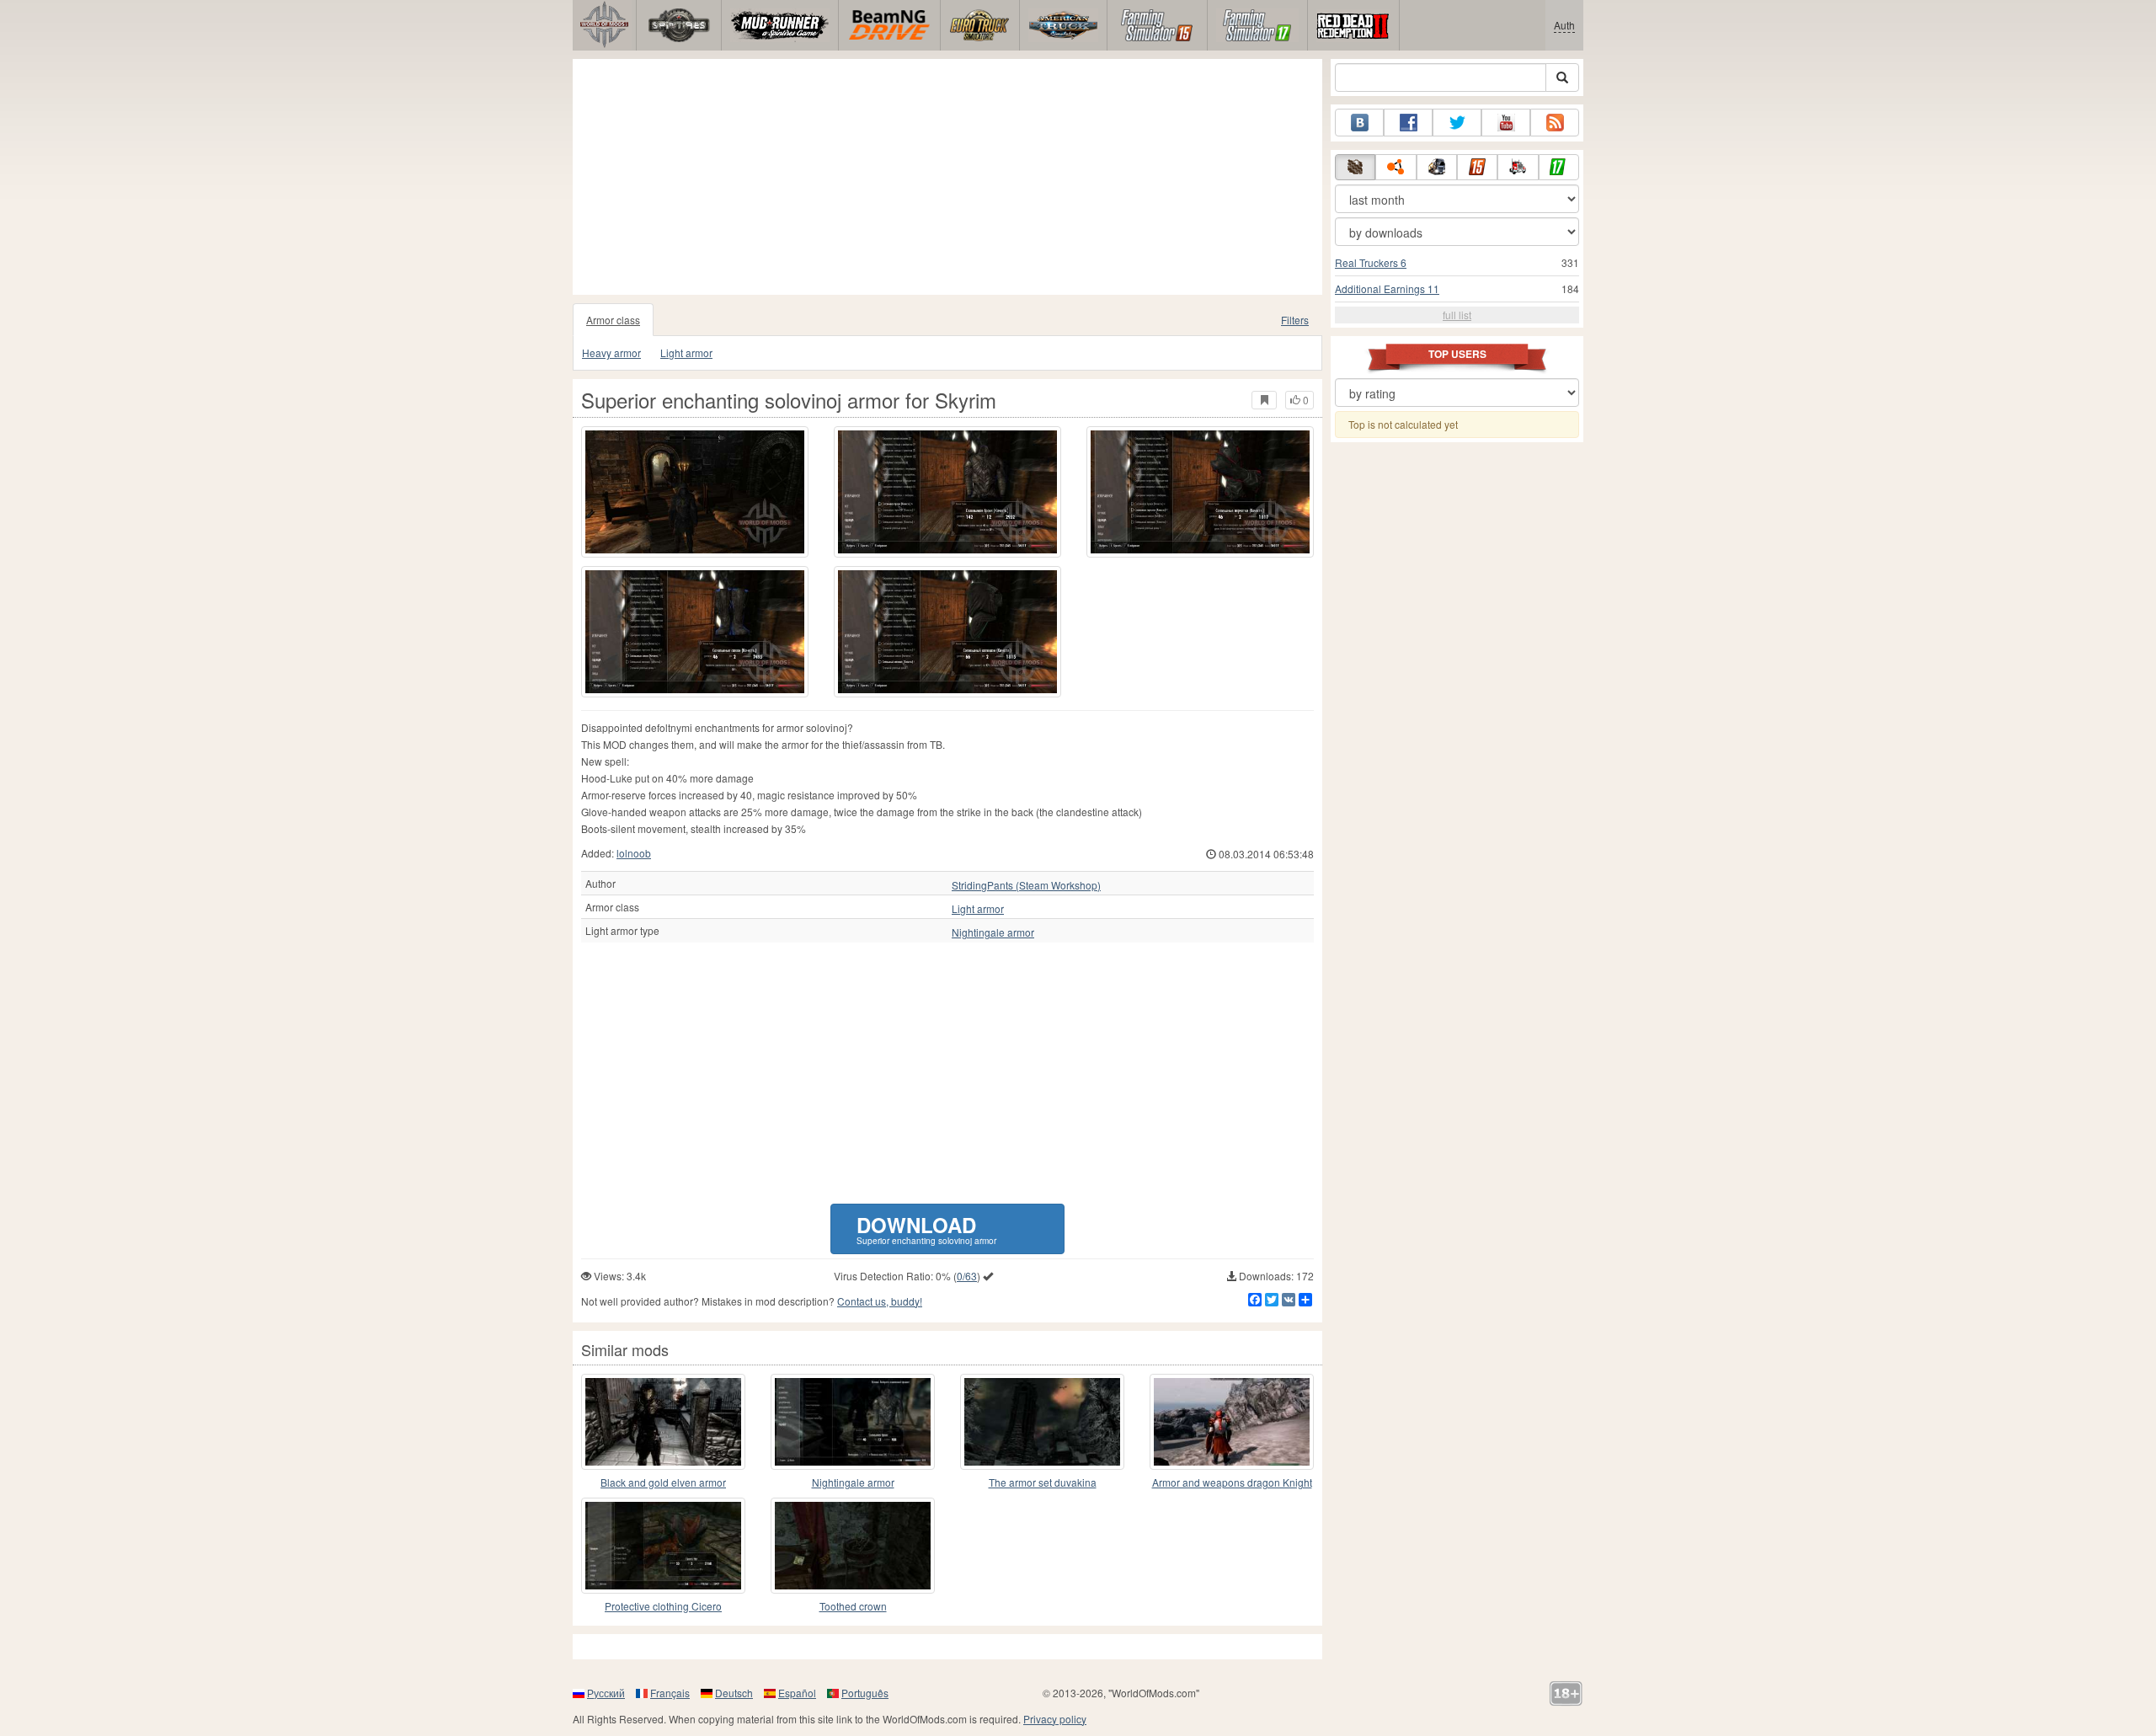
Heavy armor (611, 353)
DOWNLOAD (926, 1229)
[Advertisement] (947, 177)
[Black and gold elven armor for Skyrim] (663, 1422)
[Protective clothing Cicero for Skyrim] (663, 1546)
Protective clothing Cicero (663, 1606)
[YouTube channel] (1506, 123)
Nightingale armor (993, 932)
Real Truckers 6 (1371, 262)
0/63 (967, 1276)
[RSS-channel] (1555, 123)
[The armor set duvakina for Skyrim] (1042, 1422)
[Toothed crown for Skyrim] (853, 1546)
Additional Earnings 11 (1387, 288)
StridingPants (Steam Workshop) (1026, 885)
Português (865, 1693)
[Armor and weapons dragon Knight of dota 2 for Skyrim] (1232, 1422)
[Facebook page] (1408, 123)
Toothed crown (853, 1606)
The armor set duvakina (1043, 1482)
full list (1457, 315)
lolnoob (634, 853)
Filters (1295, 320)
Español (797, 1693)
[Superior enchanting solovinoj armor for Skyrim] (695, 492)
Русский (606, 1693)
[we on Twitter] (1457, 123)
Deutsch (734, 1693)
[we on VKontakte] (1359, 123)
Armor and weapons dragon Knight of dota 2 (1232, 1483)
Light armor (686, 353)
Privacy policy (1055, 1719)
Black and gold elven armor (663, 1482)
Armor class (613, 320)
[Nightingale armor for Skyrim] (853, 1422)
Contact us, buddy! (880, 1301)
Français (670, 1693)
